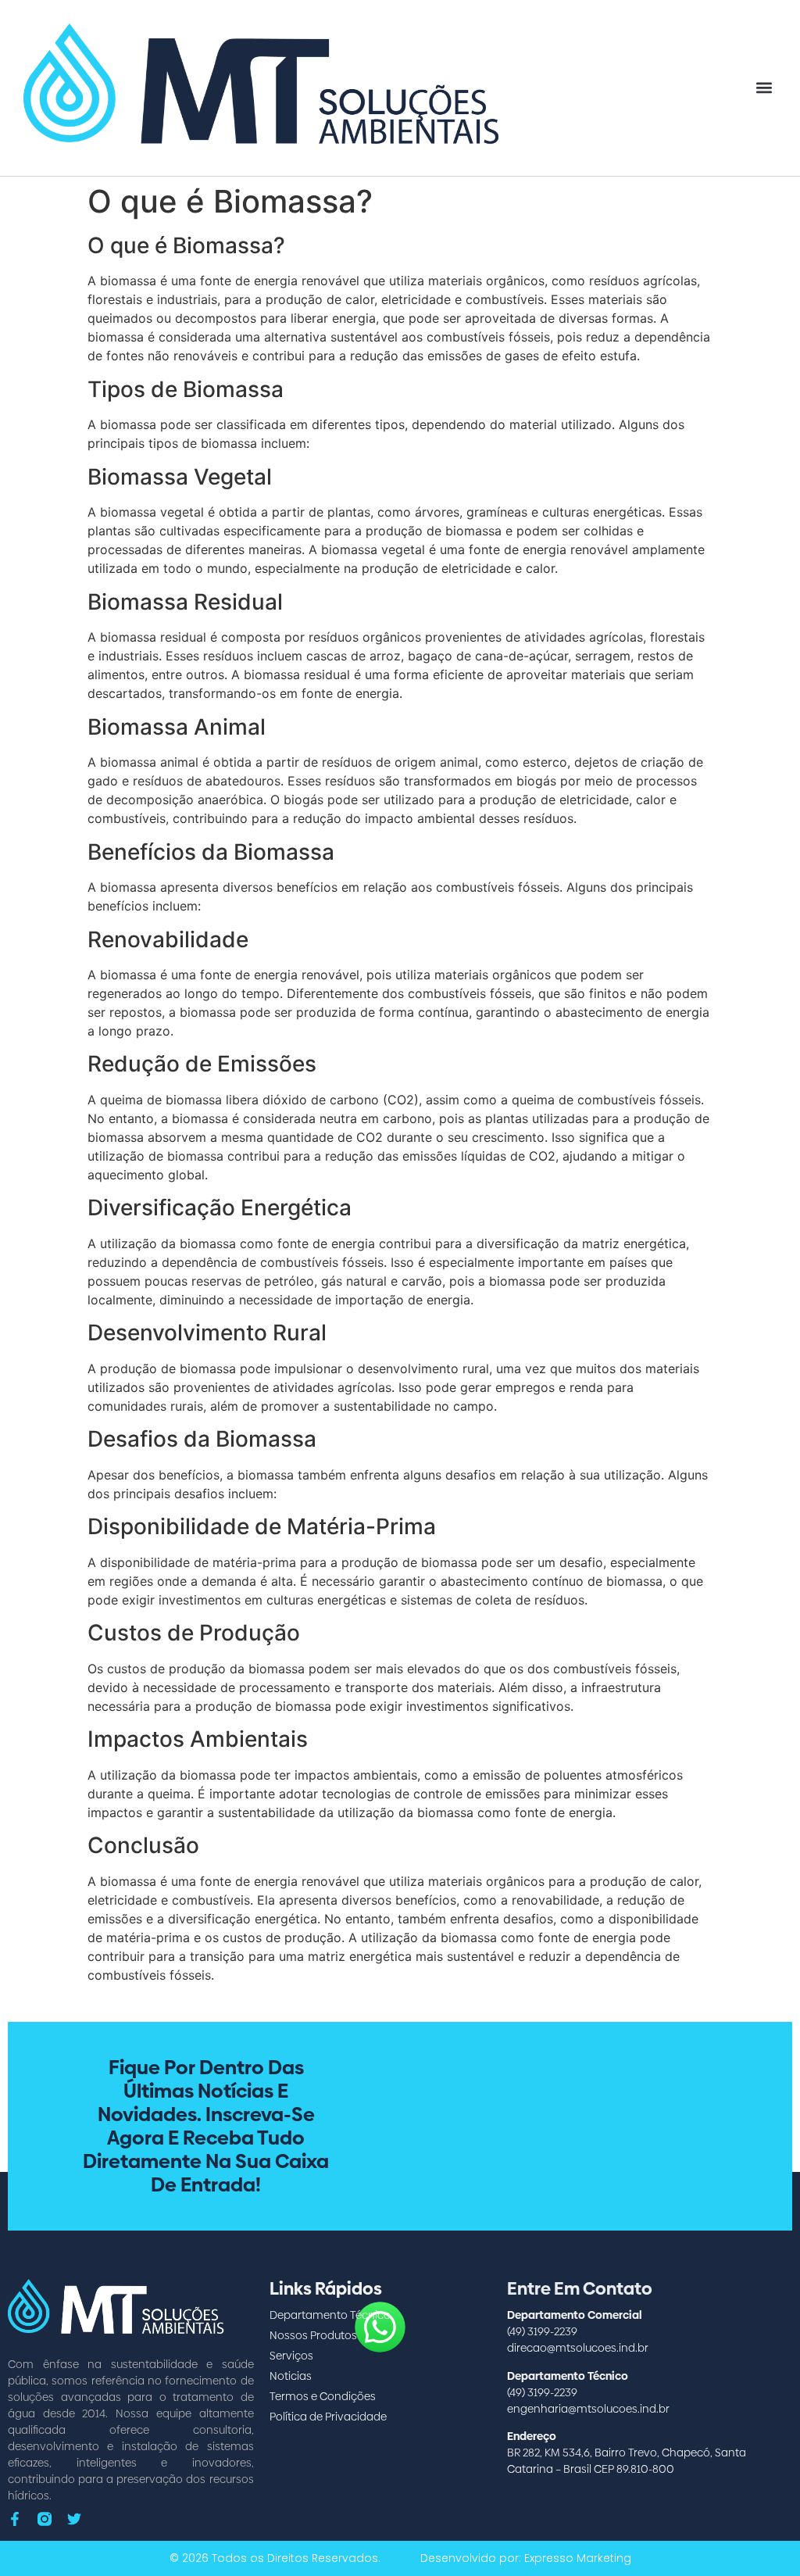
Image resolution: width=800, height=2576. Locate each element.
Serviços (291, 2356)
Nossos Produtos (313, 2335)
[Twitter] (74, 2519)
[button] (764, 88)
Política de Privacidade (328, 2417)
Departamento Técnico (330, 2315)
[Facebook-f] (15, 2519)
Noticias (291, 2376)
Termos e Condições (323, 2396)
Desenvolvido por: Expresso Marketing (526, 2558)
